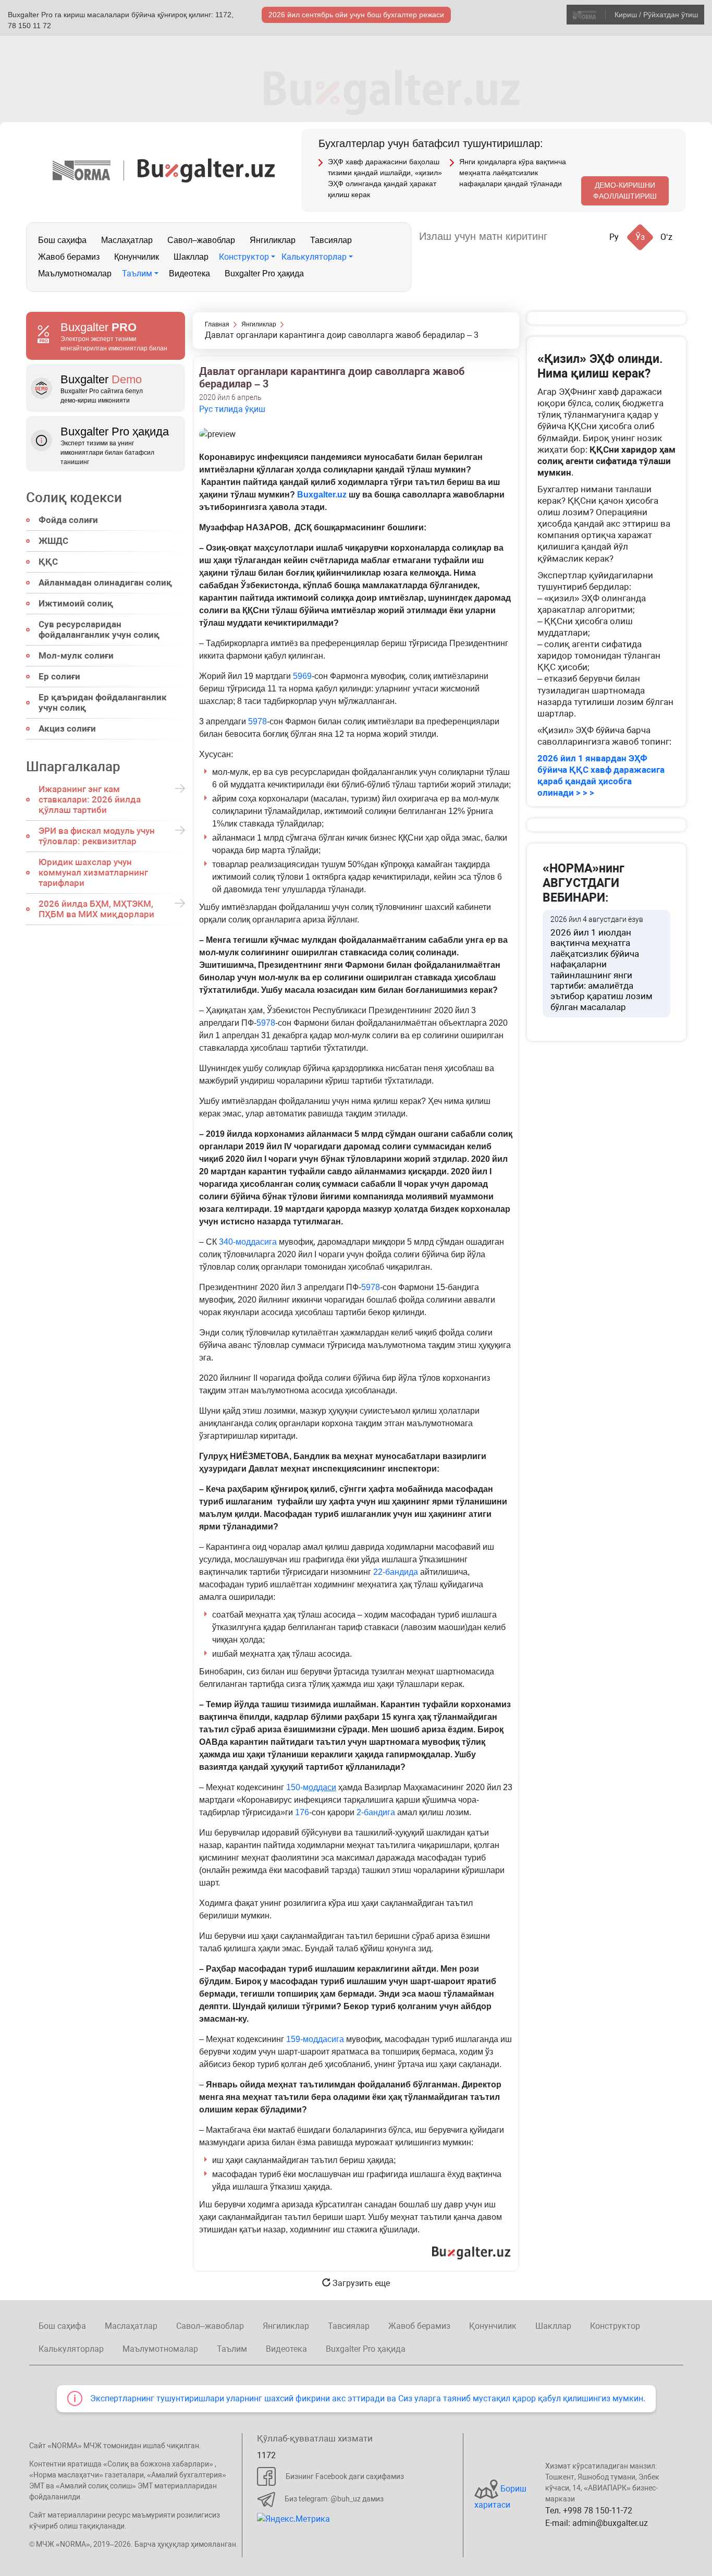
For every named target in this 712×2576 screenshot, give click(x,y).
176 (302, 1812)
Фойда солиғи (68, 520)
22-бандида (396, 1572)
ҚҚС (48, 562)
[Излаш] (566, 236)
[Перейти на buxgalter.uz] (206, 170)
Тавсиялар (331, 240)
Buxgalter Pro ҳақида (264, 274)
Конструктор (244, 257)
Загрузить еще (360, 2283)
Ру (614, 237)
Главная (217, 324)
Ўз (640, 237)
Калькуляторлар (314, 257)
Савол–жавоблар (201, 240)
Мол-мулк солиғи (76, 655)
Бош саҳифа (62, 240)
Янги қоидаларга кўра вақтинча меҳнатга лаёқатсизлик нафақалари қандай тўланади (513, 173)
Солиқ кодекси (74, 497)
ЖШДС (53, 541)
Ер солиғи (59, 676)
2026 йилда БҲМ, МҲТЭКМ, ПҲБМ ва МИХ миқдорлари (96, 909)
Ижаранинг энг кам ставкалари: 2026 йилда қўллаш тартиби (90, 799)
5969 (302, 676)
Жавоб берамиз (69, 257)
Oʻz (666, 237)
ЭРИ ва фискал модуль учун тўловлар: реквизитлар (97, 836)
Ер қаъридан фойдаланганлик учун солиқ (103, 702)
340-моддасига (248, 1242)
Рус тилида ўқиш (232, 409)
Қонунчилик (137, 257)
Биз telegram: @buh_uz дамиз (334, 2499)
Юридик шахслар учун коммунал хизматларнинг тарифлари (93, 872)
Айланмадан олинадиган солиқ (105, 582)
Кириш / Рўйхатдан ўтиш (656, 15)
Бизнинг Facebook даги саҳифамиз (345, 2476)
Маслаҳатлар (127, 240)
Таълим (137, 274)
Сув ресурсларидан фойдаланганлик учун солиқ (99, 629)
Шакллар (191, 257)
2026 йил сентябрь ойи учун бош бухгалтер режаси (356, 15)
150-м (311, 1787)
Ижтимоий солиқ (76, 603)
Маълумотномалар (75, 274)
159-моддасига (315, 2039)
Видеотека (189, 274)
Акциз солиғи (67, 728)
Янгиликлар (273, 240)
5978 (257, 721)
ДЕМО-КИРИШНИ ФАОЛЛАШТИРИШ (625, 191)
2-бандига (376, 1812)
